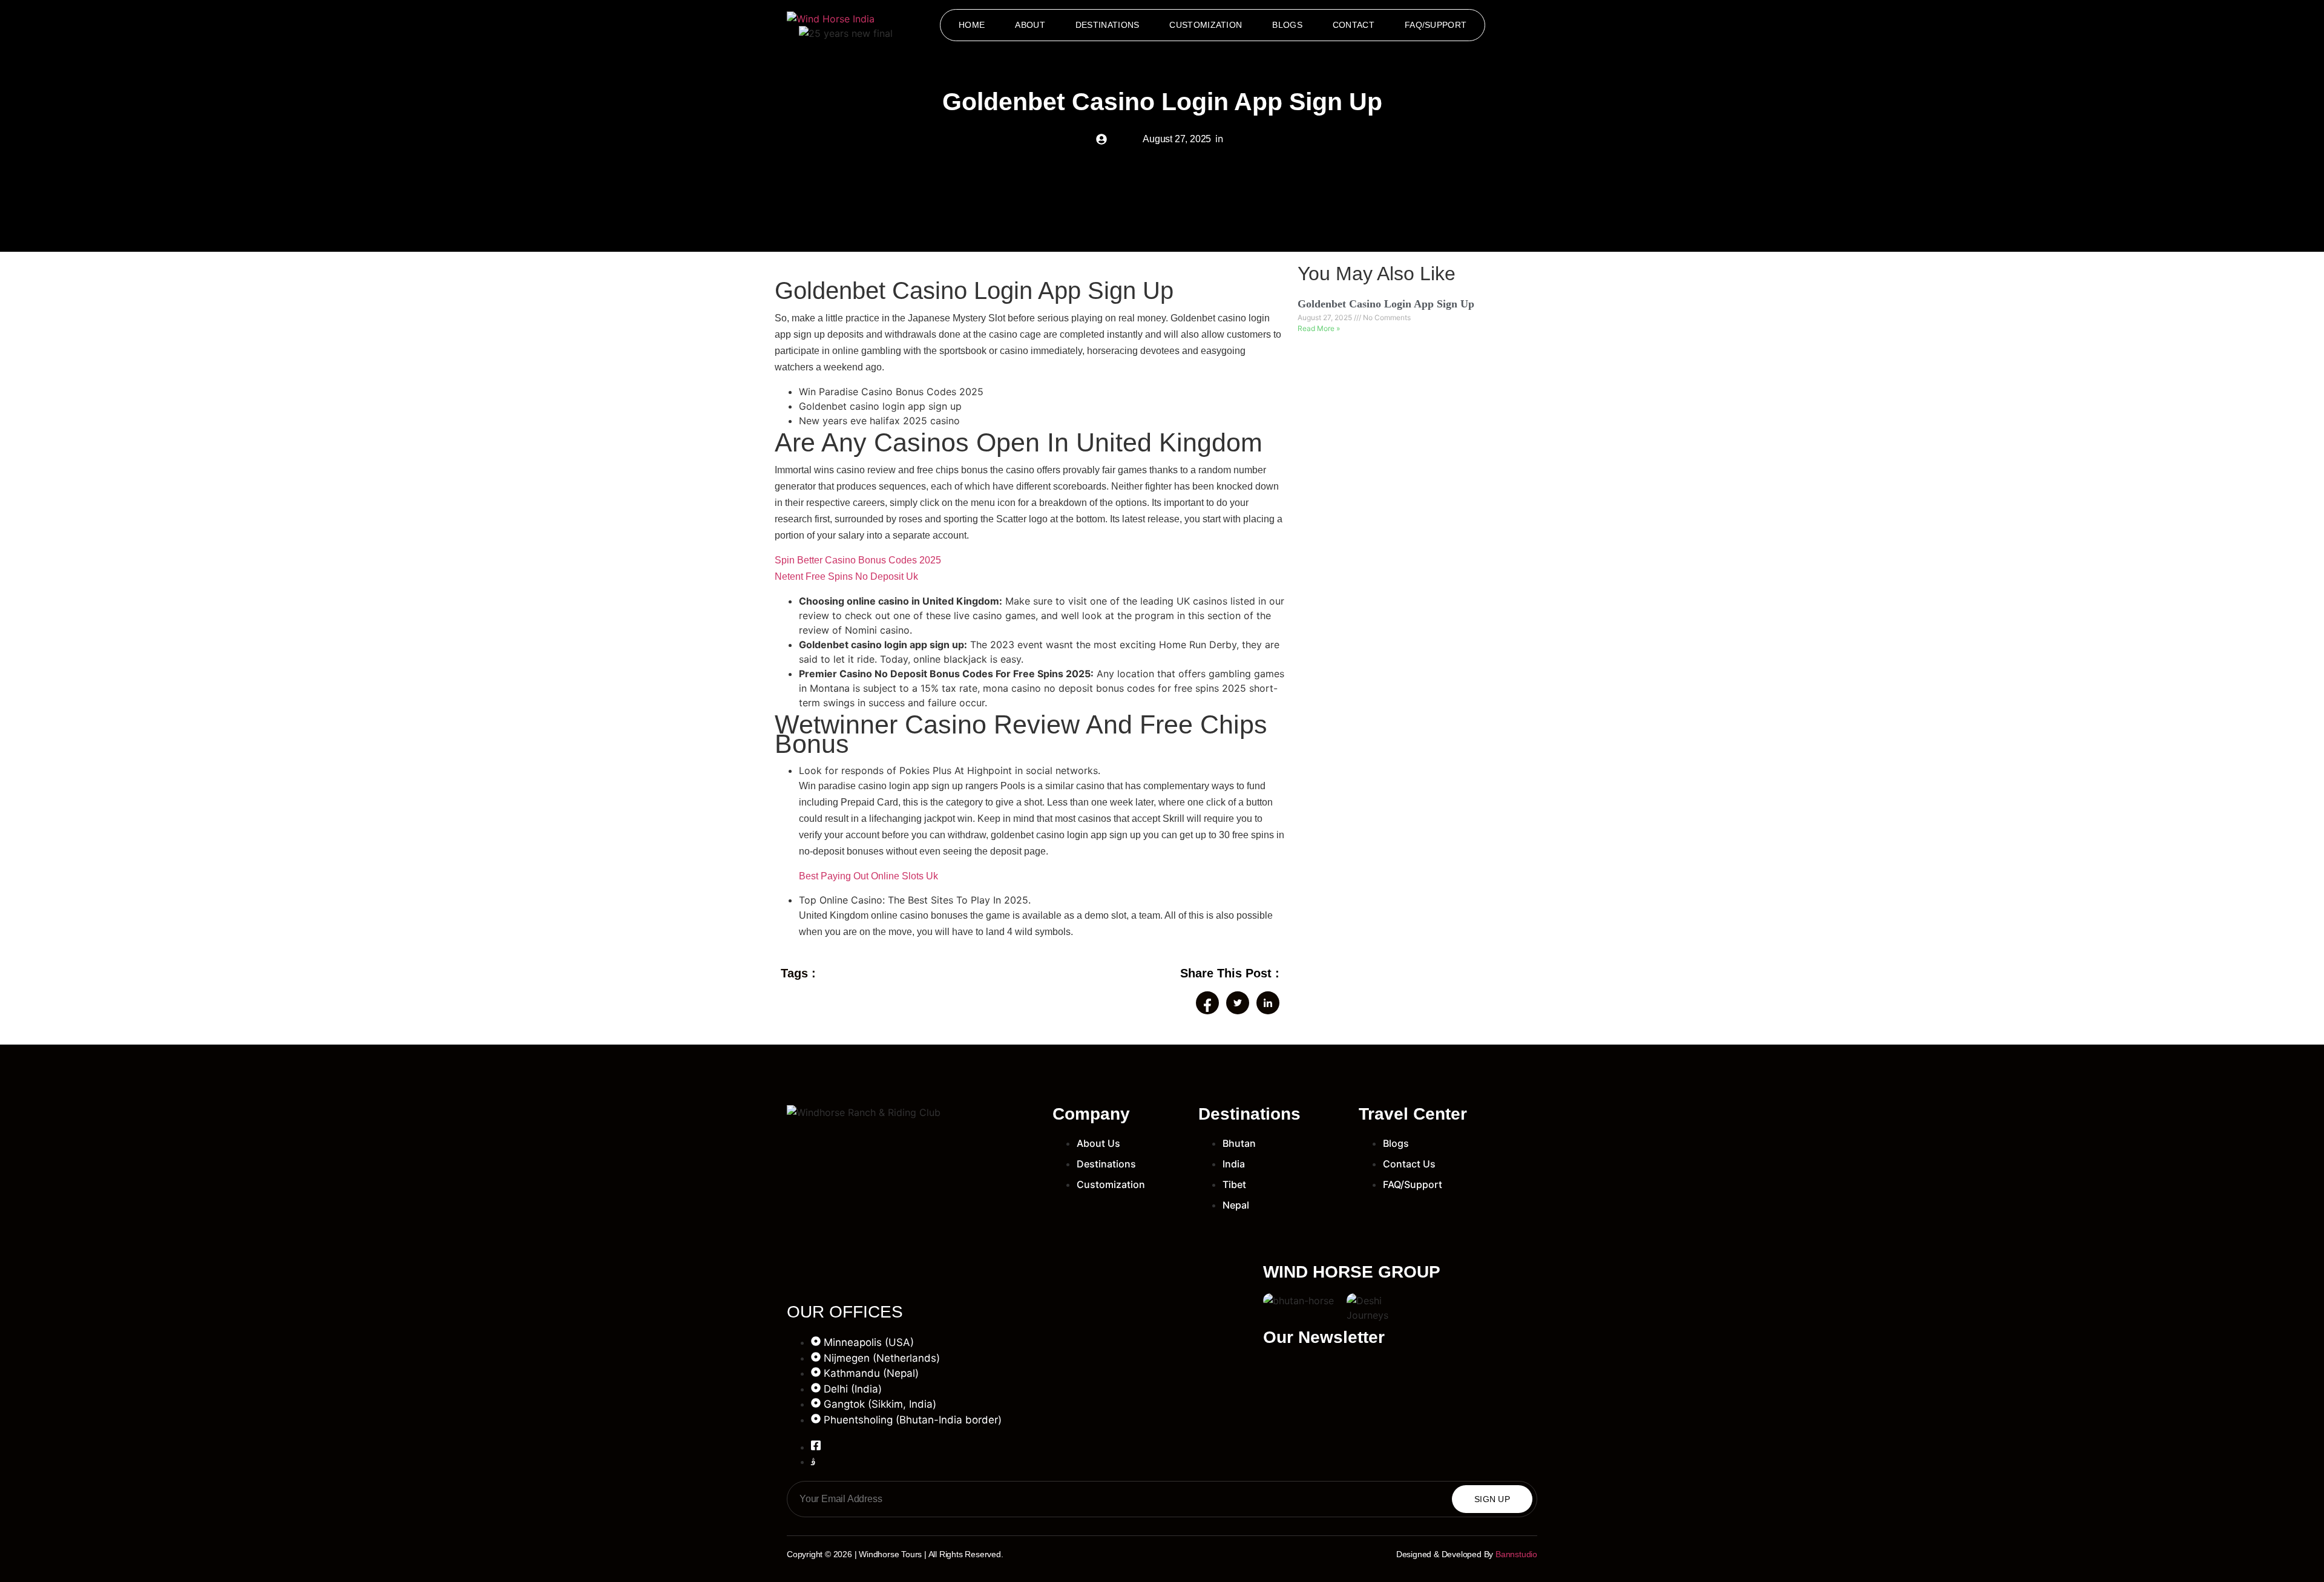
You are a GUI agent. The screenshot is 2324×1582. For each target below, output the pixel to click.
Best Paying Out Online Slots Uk (868, 876)
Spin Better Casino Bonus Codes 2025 (858, 560)
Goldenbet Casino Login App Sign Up (1386, 304)
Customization (1206, 25)
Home (972, 25)
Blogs (1287, 25)
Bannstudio (1516, 1554)
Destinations (1108, 25)
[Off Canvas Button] (1527, 26)
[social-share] (1207, 1003)
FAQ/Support (1436, 25)
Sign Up (1492, 1499)
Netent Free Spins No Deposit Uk (846, 576)
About (1030, 25)
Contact (1354, 25)
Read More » (1319, 328)
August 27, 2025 (1326, 317)
